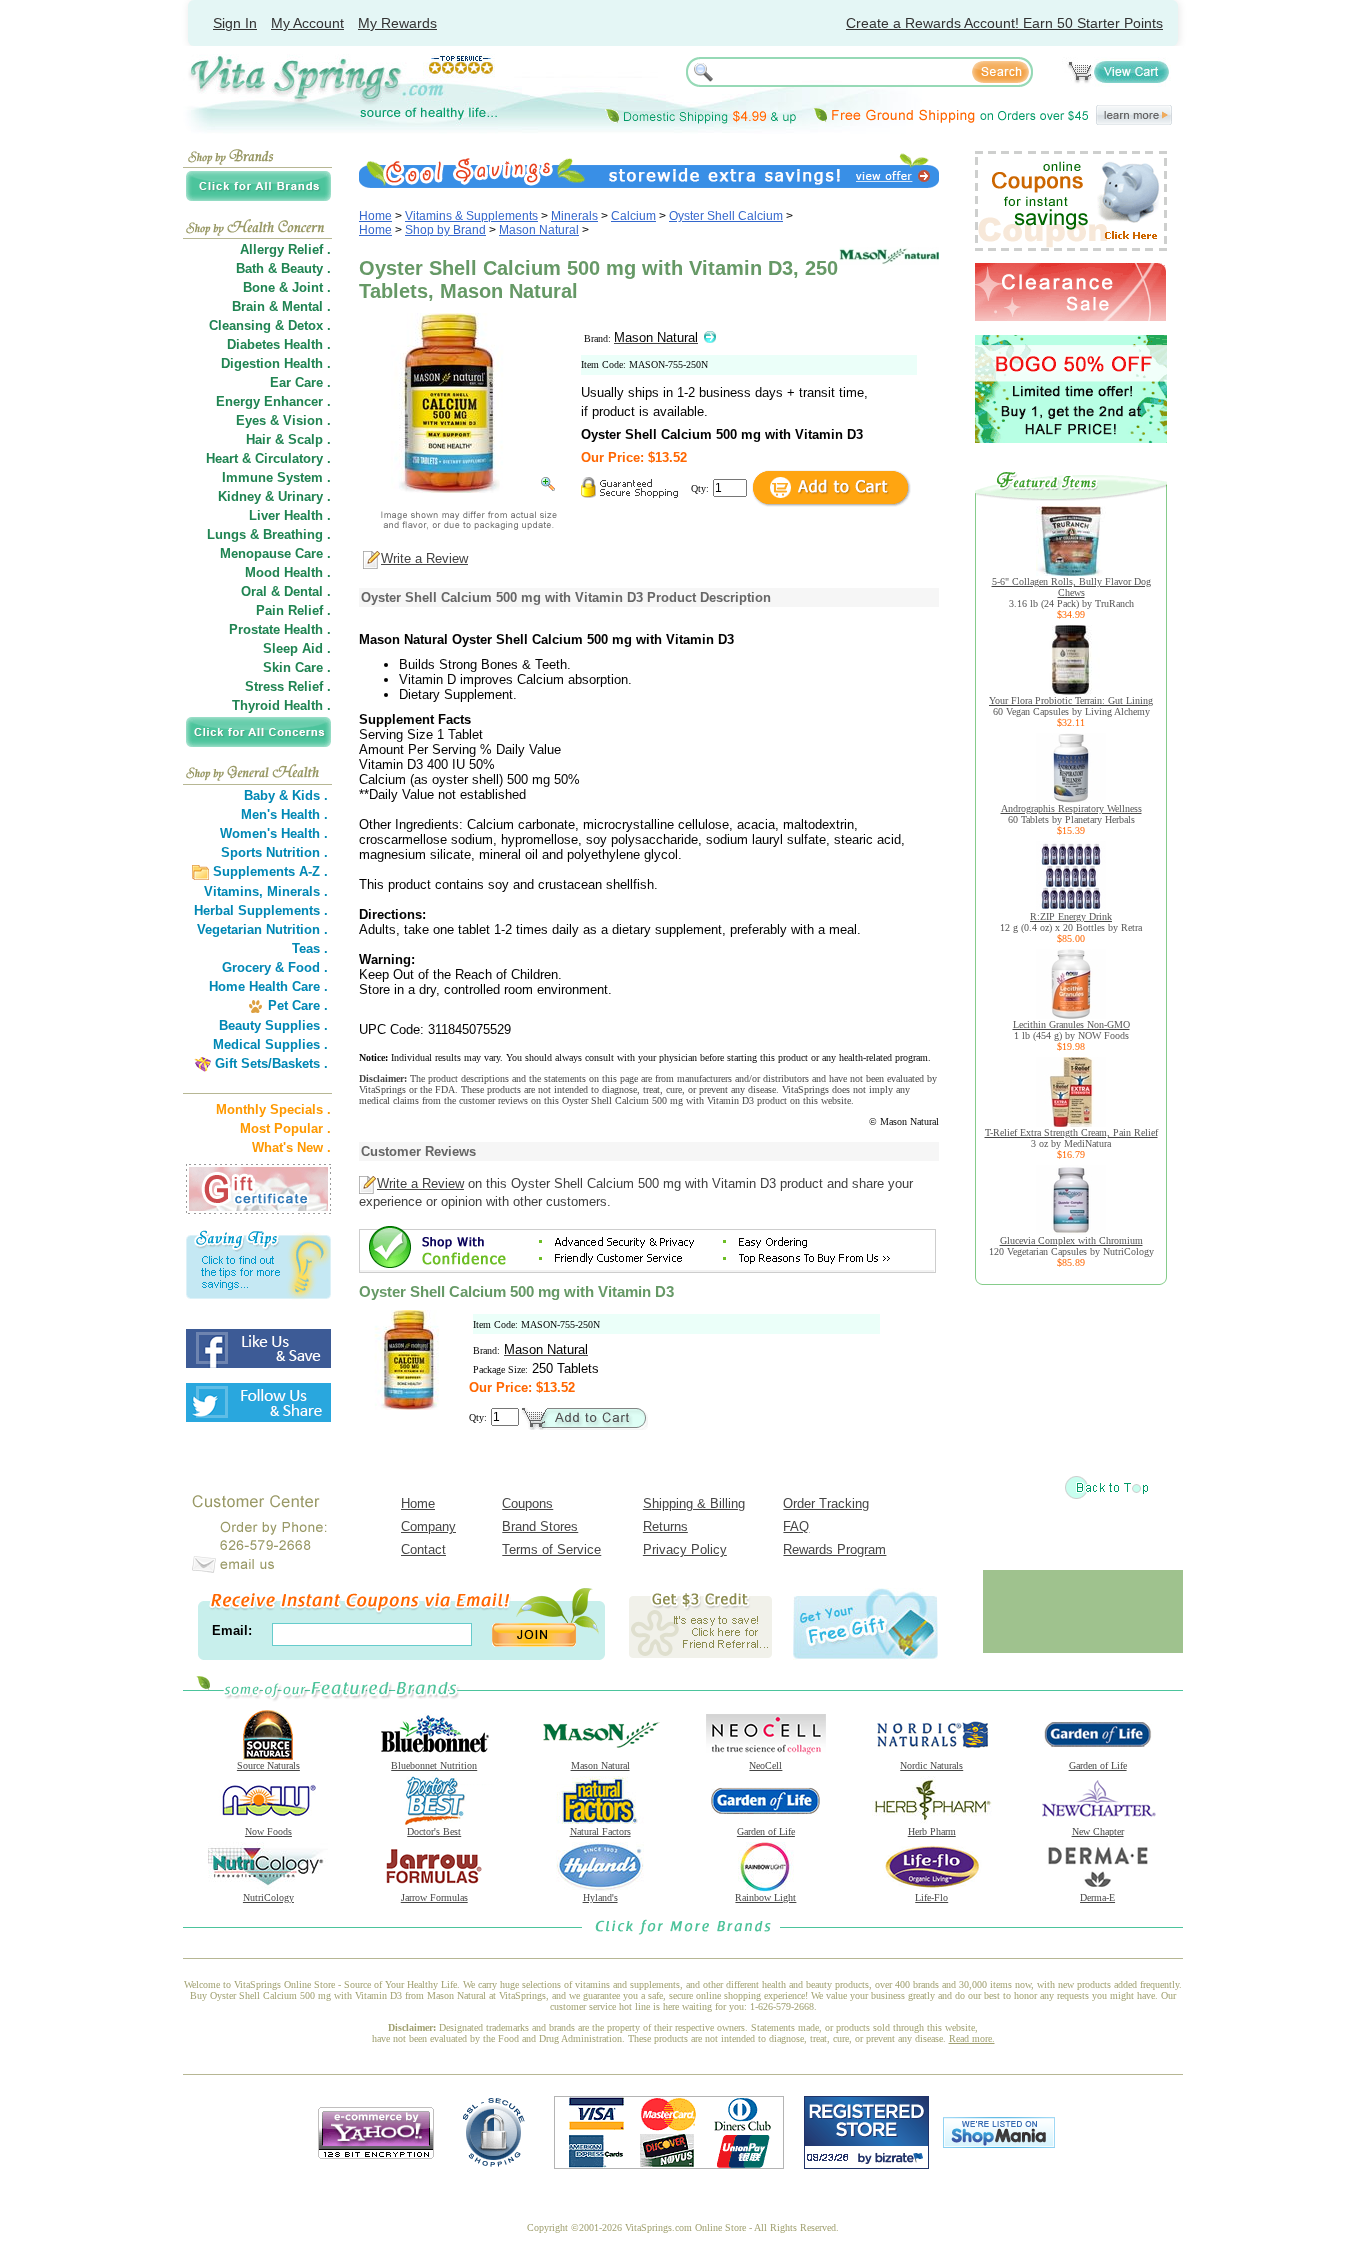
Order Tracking (826, 1503)
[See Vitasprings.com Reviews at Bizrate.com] (866, 2164)
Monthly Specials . (273, 1109)
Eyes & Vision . (283, 420)
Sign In (235, 23)
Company (428, 1526)
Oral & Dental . (286, 591)
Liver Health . (290, 515)
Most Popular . (285, 1128)
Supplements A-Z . (270, 871)
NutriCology (268, 1897)
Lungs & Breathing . (269, 534)
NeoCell (765, 1765)
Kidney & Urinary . (274, 496)
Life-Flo (931, 1897)
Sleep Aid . (297, 648)
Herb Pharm (932, 1831)
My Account (307, 23)
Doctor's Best (434, 1831)
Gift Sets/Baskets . (271, 1063)
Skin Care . (297, 667)
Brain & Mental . (281, 306)
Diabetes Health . (279, 344)
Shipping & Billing (694, 1503)
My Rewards (397, 23)
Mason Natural (539, 230)
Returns (665, 1526)
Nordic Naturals (931, 1765)
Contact (423, 1549)
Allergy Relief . (285, 249)
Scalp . (309, 439)
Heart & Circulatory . (268, 458)
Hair (258, 439)
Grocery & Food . (275, 967)
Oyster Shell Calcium (726, 216)
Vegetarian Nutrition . (262, 929)
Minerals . (297, 891)
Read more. (972, 2038)
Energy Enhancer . (273, 401)
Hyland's (600, 1897)
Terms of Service (551, 1549)
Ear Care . (300, 382)
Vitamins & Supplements (471, 216)
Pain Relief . (293, 610)
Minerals (574, 216)
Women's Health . (274, 833)
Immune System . (276, 477)
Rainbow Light (765, 1897)
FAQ (796, 1526)
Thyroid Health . (281, 705)
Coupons (527, 1503)
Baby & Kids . (286, 795)
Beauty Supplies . (273, 1025)
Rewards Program (834, 1549)
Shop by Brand (445, 230)
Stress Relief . (288, 686)
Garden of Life (1098, 1765)
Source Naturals (268, 1765)
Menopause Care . (275, 553)
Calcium (633, 216)
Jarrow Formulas (434, 1897)
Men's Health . (284, 814)
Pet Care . (298, 1005)
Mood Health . (288, 572)
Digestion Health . (276, 363)
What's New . (291, 1147)
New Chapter (1098, 1831)
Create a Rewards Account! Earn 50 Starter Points (1004, 23)
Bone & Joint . (287, 287)
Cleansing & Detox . (270, 325)
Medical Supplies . (270, 1044)
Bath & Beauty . (283, 268)
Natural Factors (600, 1831)
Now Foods (268, 1831)
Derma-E (1097, 1897)
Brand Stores (540, 1526)
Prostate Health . (280, 629)
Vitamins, (233, 891)
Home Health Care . (268, 986)
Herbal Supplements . (261, 910)
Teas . (310, 948)
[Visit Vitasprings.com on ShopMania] (999, 2143)
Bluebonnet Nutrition (434, 1765)
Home (375, 216)
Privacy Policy (685, 1549)
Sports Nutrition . (274, 852)
